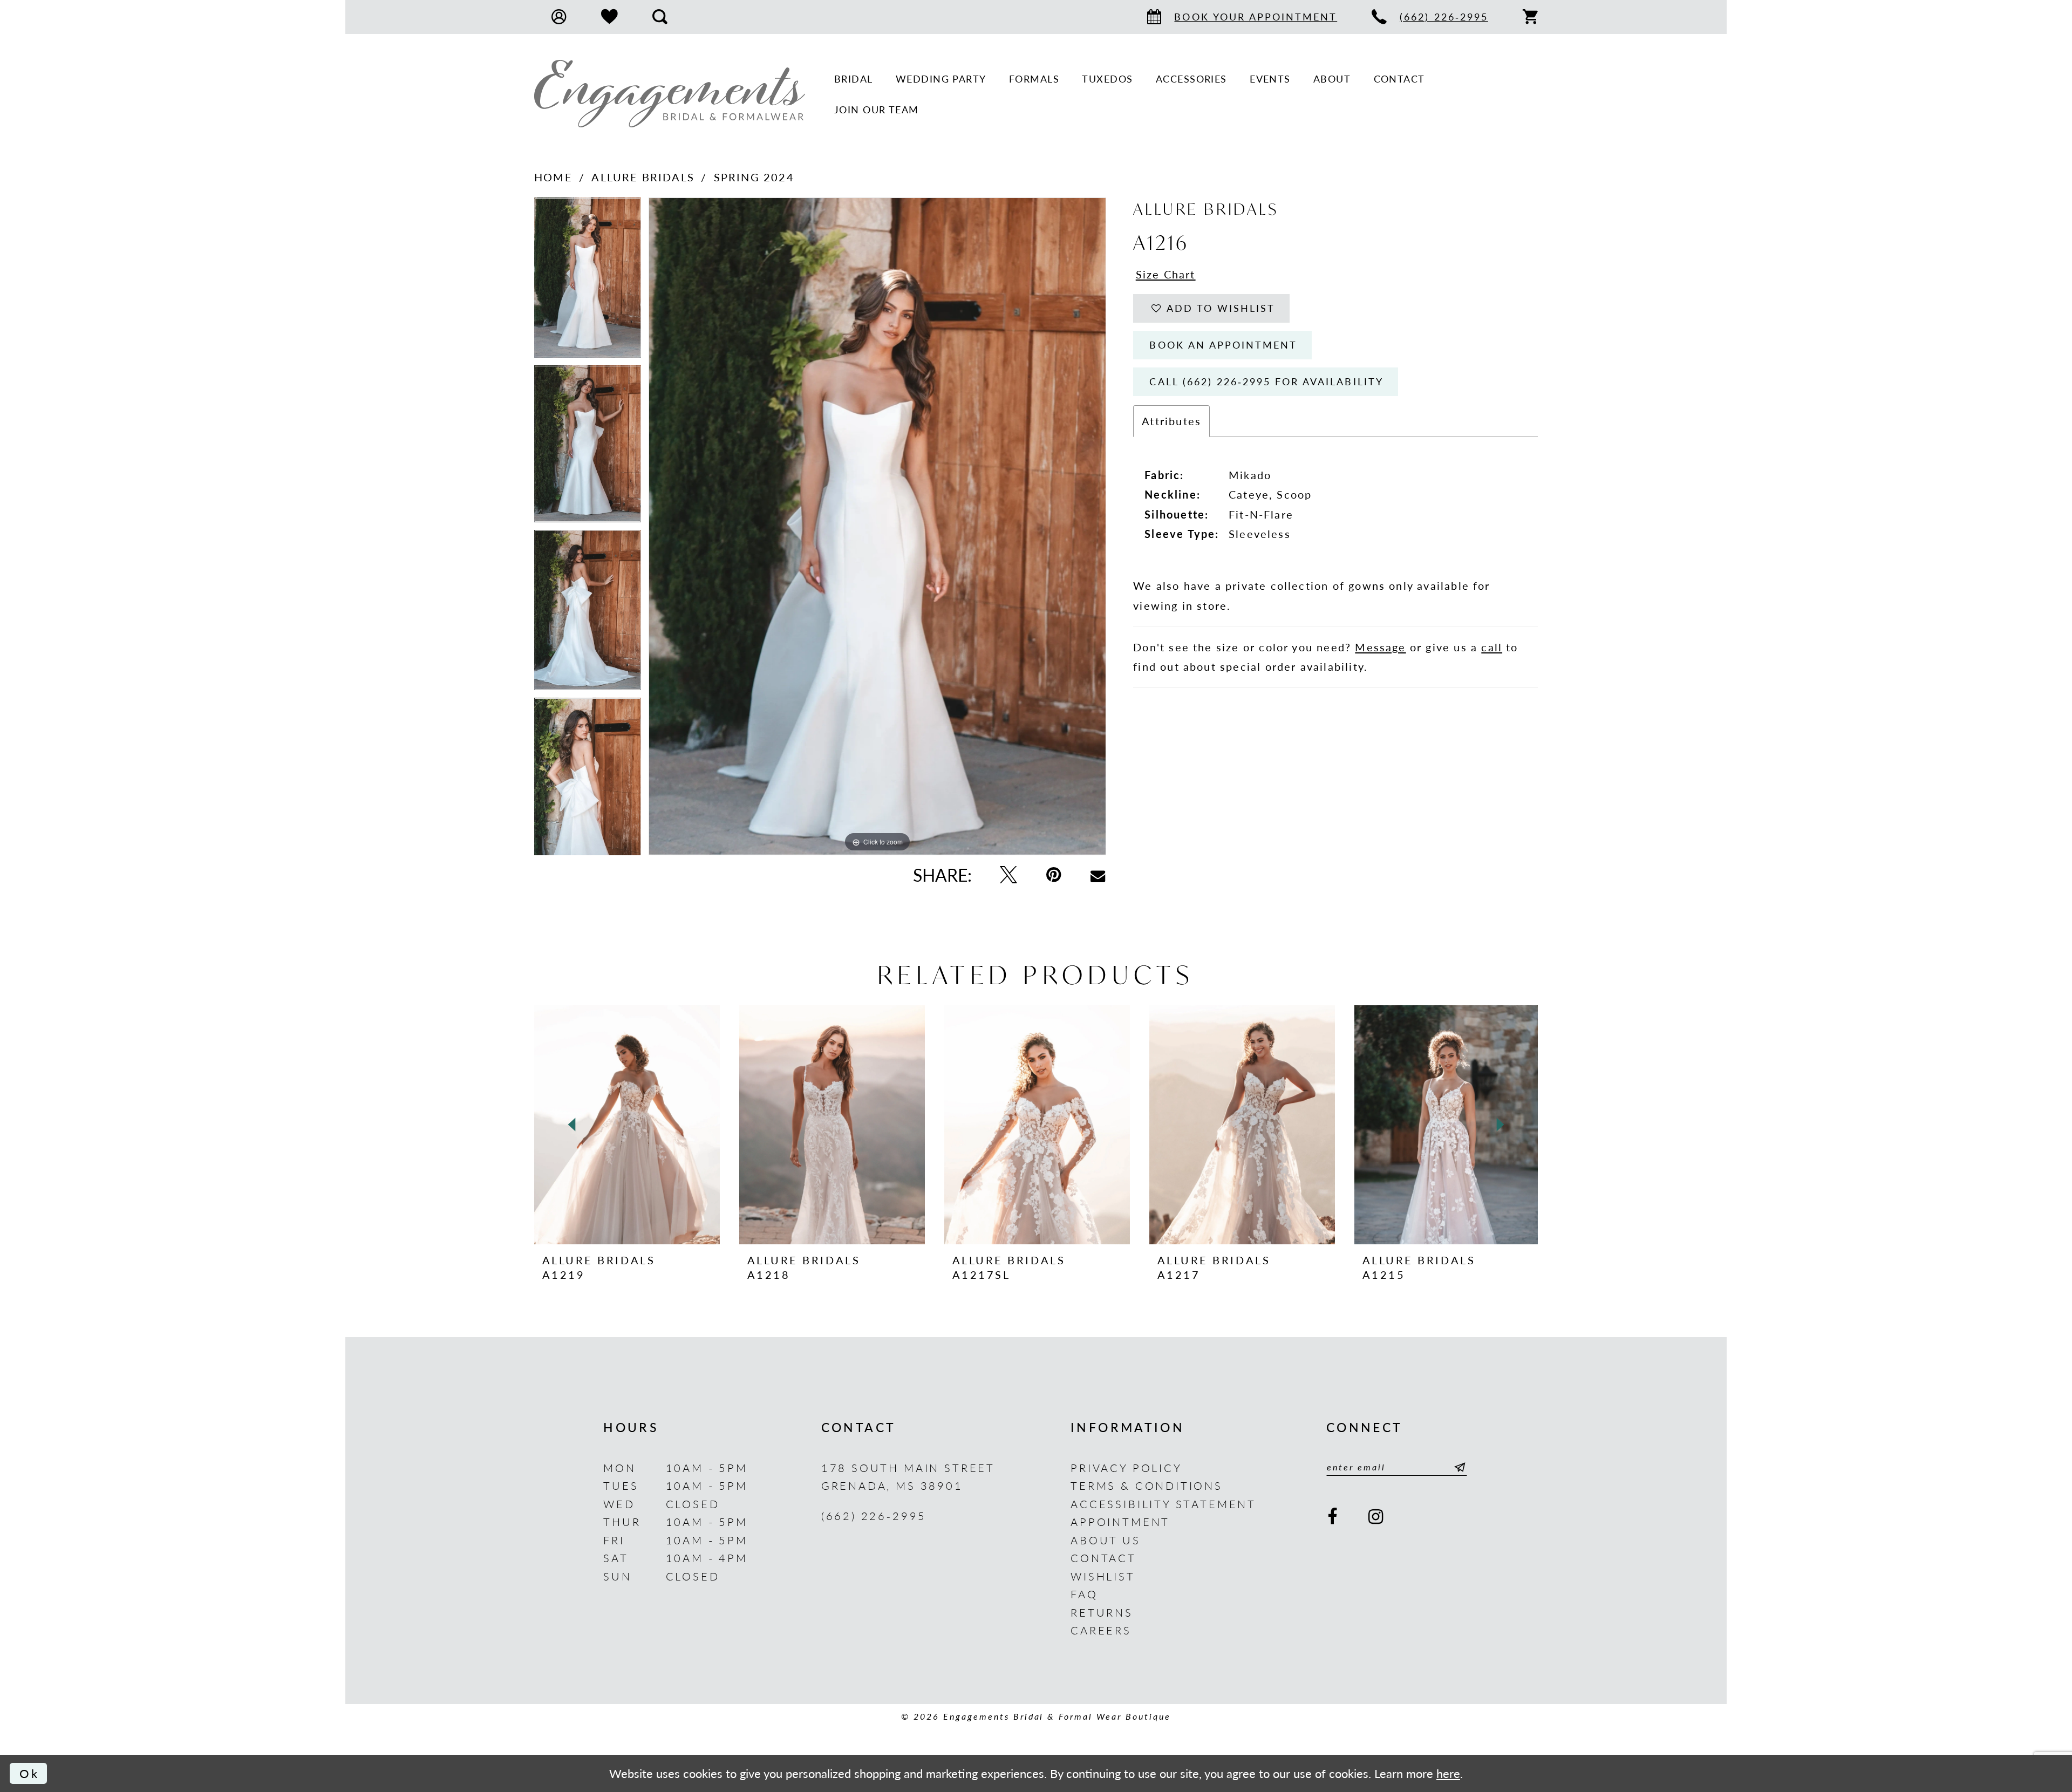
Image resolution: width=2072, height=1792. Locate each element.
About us (1106, 1540)
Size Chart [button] (1166, 274)
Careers (1101, 1630)
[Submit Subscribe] (1457, 1467)
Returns (1102, 1612)
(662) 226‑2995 (874, 1515)
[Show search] (660, 17)
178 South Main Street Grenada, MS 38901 (908, 1477)
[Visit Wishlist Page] (609, 17)
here (1448, 1773)
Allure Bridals (643, 177)
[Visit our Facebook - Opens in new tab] (1333, 1517)
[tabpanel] (588, 281)
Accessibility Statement (1163, 1504)
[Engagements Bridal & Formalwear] (670, 94)
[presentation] (627, 1125)
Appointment (1120, 1521)
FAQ (1084, 1594)
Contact (1103, 1558)
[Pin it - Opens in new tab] (1054, 875)
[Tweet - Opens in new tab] (1009, 875)
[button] (559, 17)
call (1492, 647)
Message (1380, 647)
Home (553, 177)
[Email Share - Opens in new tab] (1098, 875)
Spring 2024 (754, 177)
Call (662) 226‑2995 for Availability (1266, 381)
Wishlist (1103, 1576)
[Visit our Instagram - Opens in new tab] (1377, 1517)
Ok (29, 1773)
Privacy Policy (1126, 1467)
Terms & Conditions (1147, 1485)
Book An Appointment (1223, 345)
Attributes (1171, 421)
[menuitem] (559, 17)
